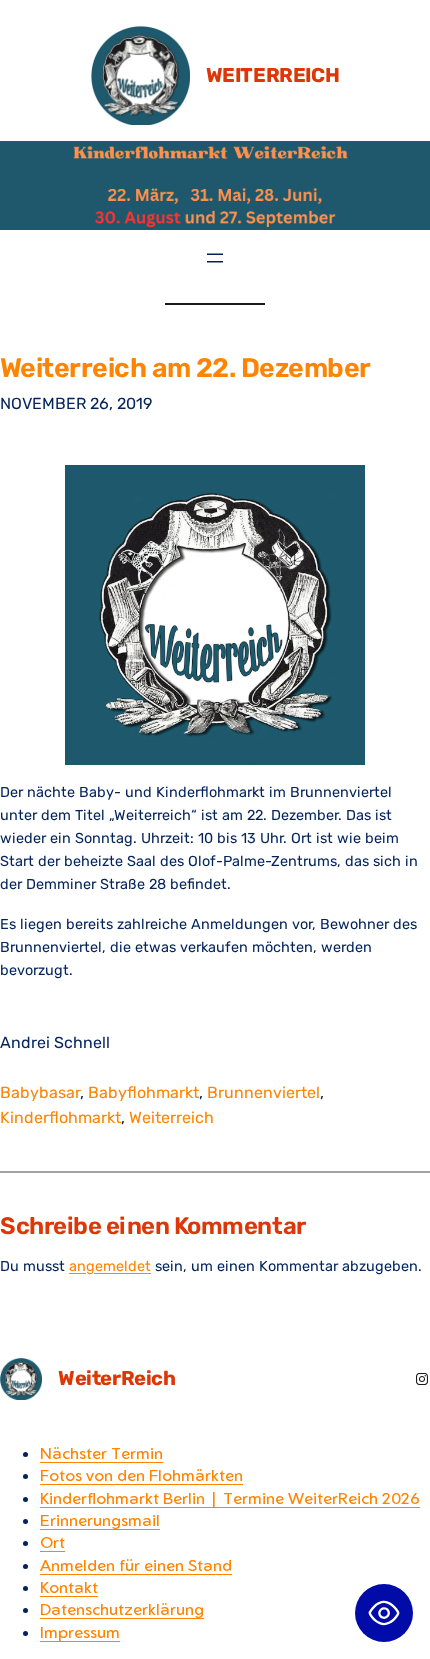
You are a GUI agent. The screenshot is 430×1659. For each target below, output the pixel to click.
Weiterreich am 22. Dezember (185, 368)
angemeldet (110, 1266)
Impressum (80, 1632)
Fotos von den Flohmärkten (141, 1475)
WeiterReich (273, 75)
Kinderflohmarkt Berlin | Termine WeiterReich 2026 (230, 1498)
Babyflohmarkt (143, 1092)
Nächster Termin (101, 1453)
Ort (52, 1542)
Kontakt (69, 1587)
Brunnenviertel (263, 1092)
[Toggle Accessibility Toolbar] (384, 1613)
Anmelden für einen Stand (136, 1565)
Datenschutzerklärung (122, 1609)
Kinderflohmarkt (60, 1117)
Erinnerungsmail (100, 1520)
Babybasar (40, 1092)
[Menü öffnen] (215, 258)
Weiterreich (171, 1117)
